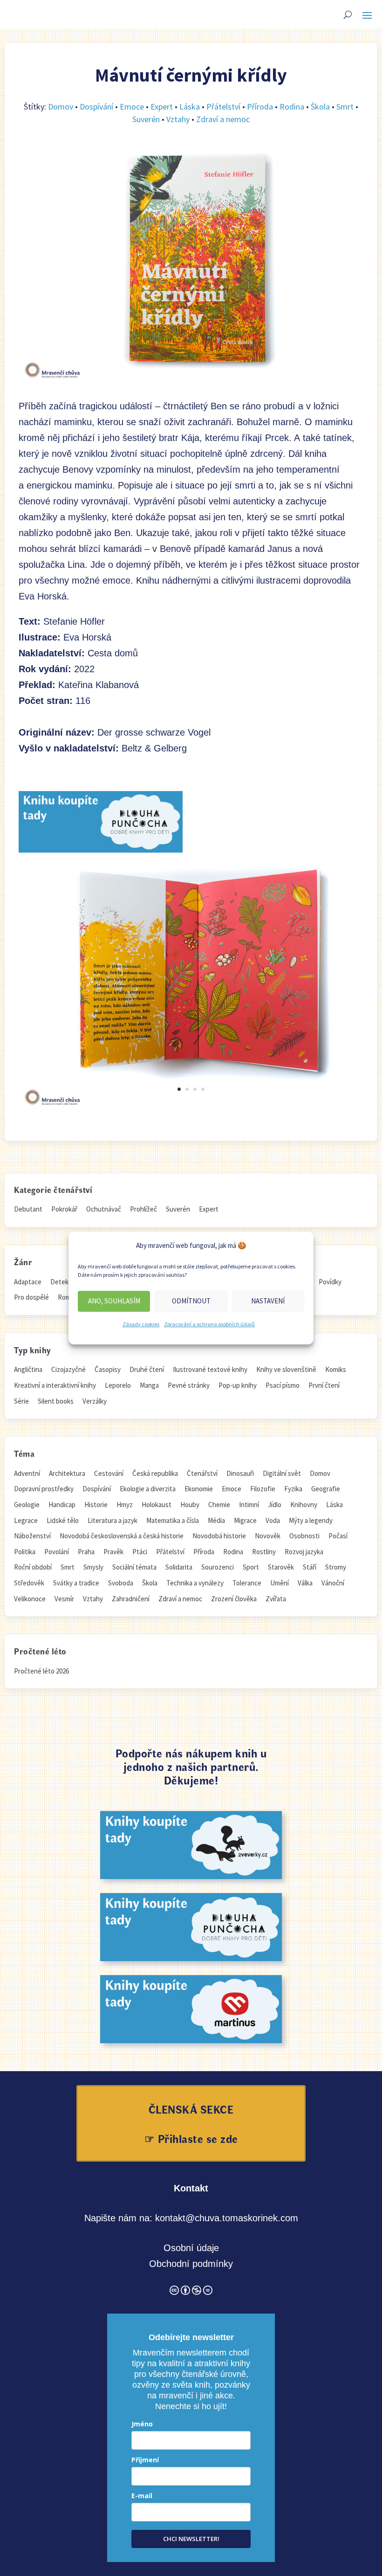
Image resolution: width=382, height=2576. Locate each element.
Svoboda (121, 1583)
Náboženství (32, 1536)
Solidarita (179, 1567)
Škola (320, 107)
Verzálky (95, 1401)
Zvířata (276, 1599)
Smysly (93, 1567)
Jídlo (275, 1505)
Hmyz (125, 1505)
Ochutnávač (104, 1209)
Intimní (249, 1505)
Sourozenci (218, 1567)
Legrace (26, 1520)
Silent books (56, 1401)
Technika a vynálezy (195, 1583)
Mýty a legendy (311, 1520)
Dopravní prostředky (44, 1489)
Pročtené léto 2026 (41, 1671)
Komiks (336, 1369)
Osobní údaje (191, 2248)
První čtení (324, 1385)
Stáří (310, 1567)
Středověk (29, 1583)
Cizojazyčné (68, 1369)
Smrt (345, 107)
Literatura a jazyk (113, 1520)
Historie (96, 1505)
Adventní (27, 1473)
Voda (273, 1520)
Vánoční (333, 1583)
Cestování (109, 1473)
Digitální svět (282, 1473)
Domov (61, 107)
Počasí (338, 1536)
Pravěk (113, 1552)
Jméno (142, 2424)
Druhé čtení (147, 1369)
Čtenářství (202, 1473)
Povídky (330, 1282)
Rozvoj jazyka (304, 1552)
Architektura (67, 1473)
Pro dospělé (31, 1297)
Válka (305, 1583)
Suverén (146, 119)
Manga (149, 1385)
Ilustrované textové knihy (210, 1369)
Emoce (132, 107)
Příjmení (145, 2460)
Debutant (28, 1209)
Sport (251, 1567)
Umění (280, 1583)
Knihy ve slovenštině (286, 1369)
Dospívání (96, 107)
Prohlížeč (143, 1209)
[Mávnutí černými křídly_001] (191, 1108)
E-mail (142, 2496)
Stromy (336, 1567)
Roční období (33, 1567)
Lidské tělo (63, 1520)
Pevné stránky (189, 1385)
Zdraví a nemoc (223, 119)
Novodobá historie (219, 1536)
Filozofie (263, 1489)
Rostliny (264, 1552)
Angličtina (28, 1369)
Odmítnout (191, 1301)
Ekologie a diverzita (148, 1489)
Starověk (281, 1567)
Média (216, 1520)
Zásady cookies (141, 1324)
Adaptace (28, 1282)
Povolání (57, 1552)
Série (21, 1401)
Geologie (27, 1505)
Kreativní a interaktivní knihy (55, 1385)
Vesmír (64, 1599)
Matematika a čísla (173, 1520)
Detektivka (66, 1282)
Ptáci (140, 1552)
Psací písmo (283, 1385)
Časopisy (108, 1369)
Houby (190, 1505)
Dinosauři (240, 1473)
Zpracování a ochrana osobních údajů (209, 1324)
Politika (25, 1552)
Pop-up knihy (238, 1385)
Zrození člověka (234, 1599)
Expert (162, 107)
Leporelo (118, 1385)
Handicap (62, 1505)
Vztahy (178, 119)
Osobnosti (304, 1536)
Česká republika (155, 1473)
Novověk (268, 1536)
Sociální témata (134, 1567)
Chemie (219, 1505)
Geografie (326, 1489)
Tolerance (247, 1583)
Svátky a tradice (76, 1583)
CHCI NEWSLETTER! (191, 2539)
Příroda (260, 107)
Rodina (292, 107)
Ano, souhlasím (114, 1301)
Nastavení (268, 1301)
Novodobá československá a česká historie (122, 1536)
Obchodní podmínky (191, 2264)
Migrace (245, 1520)
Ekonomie (199, 1489)
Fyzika (293, 1489)
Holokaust (157, 1505)
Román (68, 1297)
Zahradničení (131, 1599)
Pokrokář (64, 1209)
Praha (86, 1552)
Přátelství (223, 107)
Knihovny (304, 1505)
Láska (190, 107)
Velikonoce (30, 1599)
